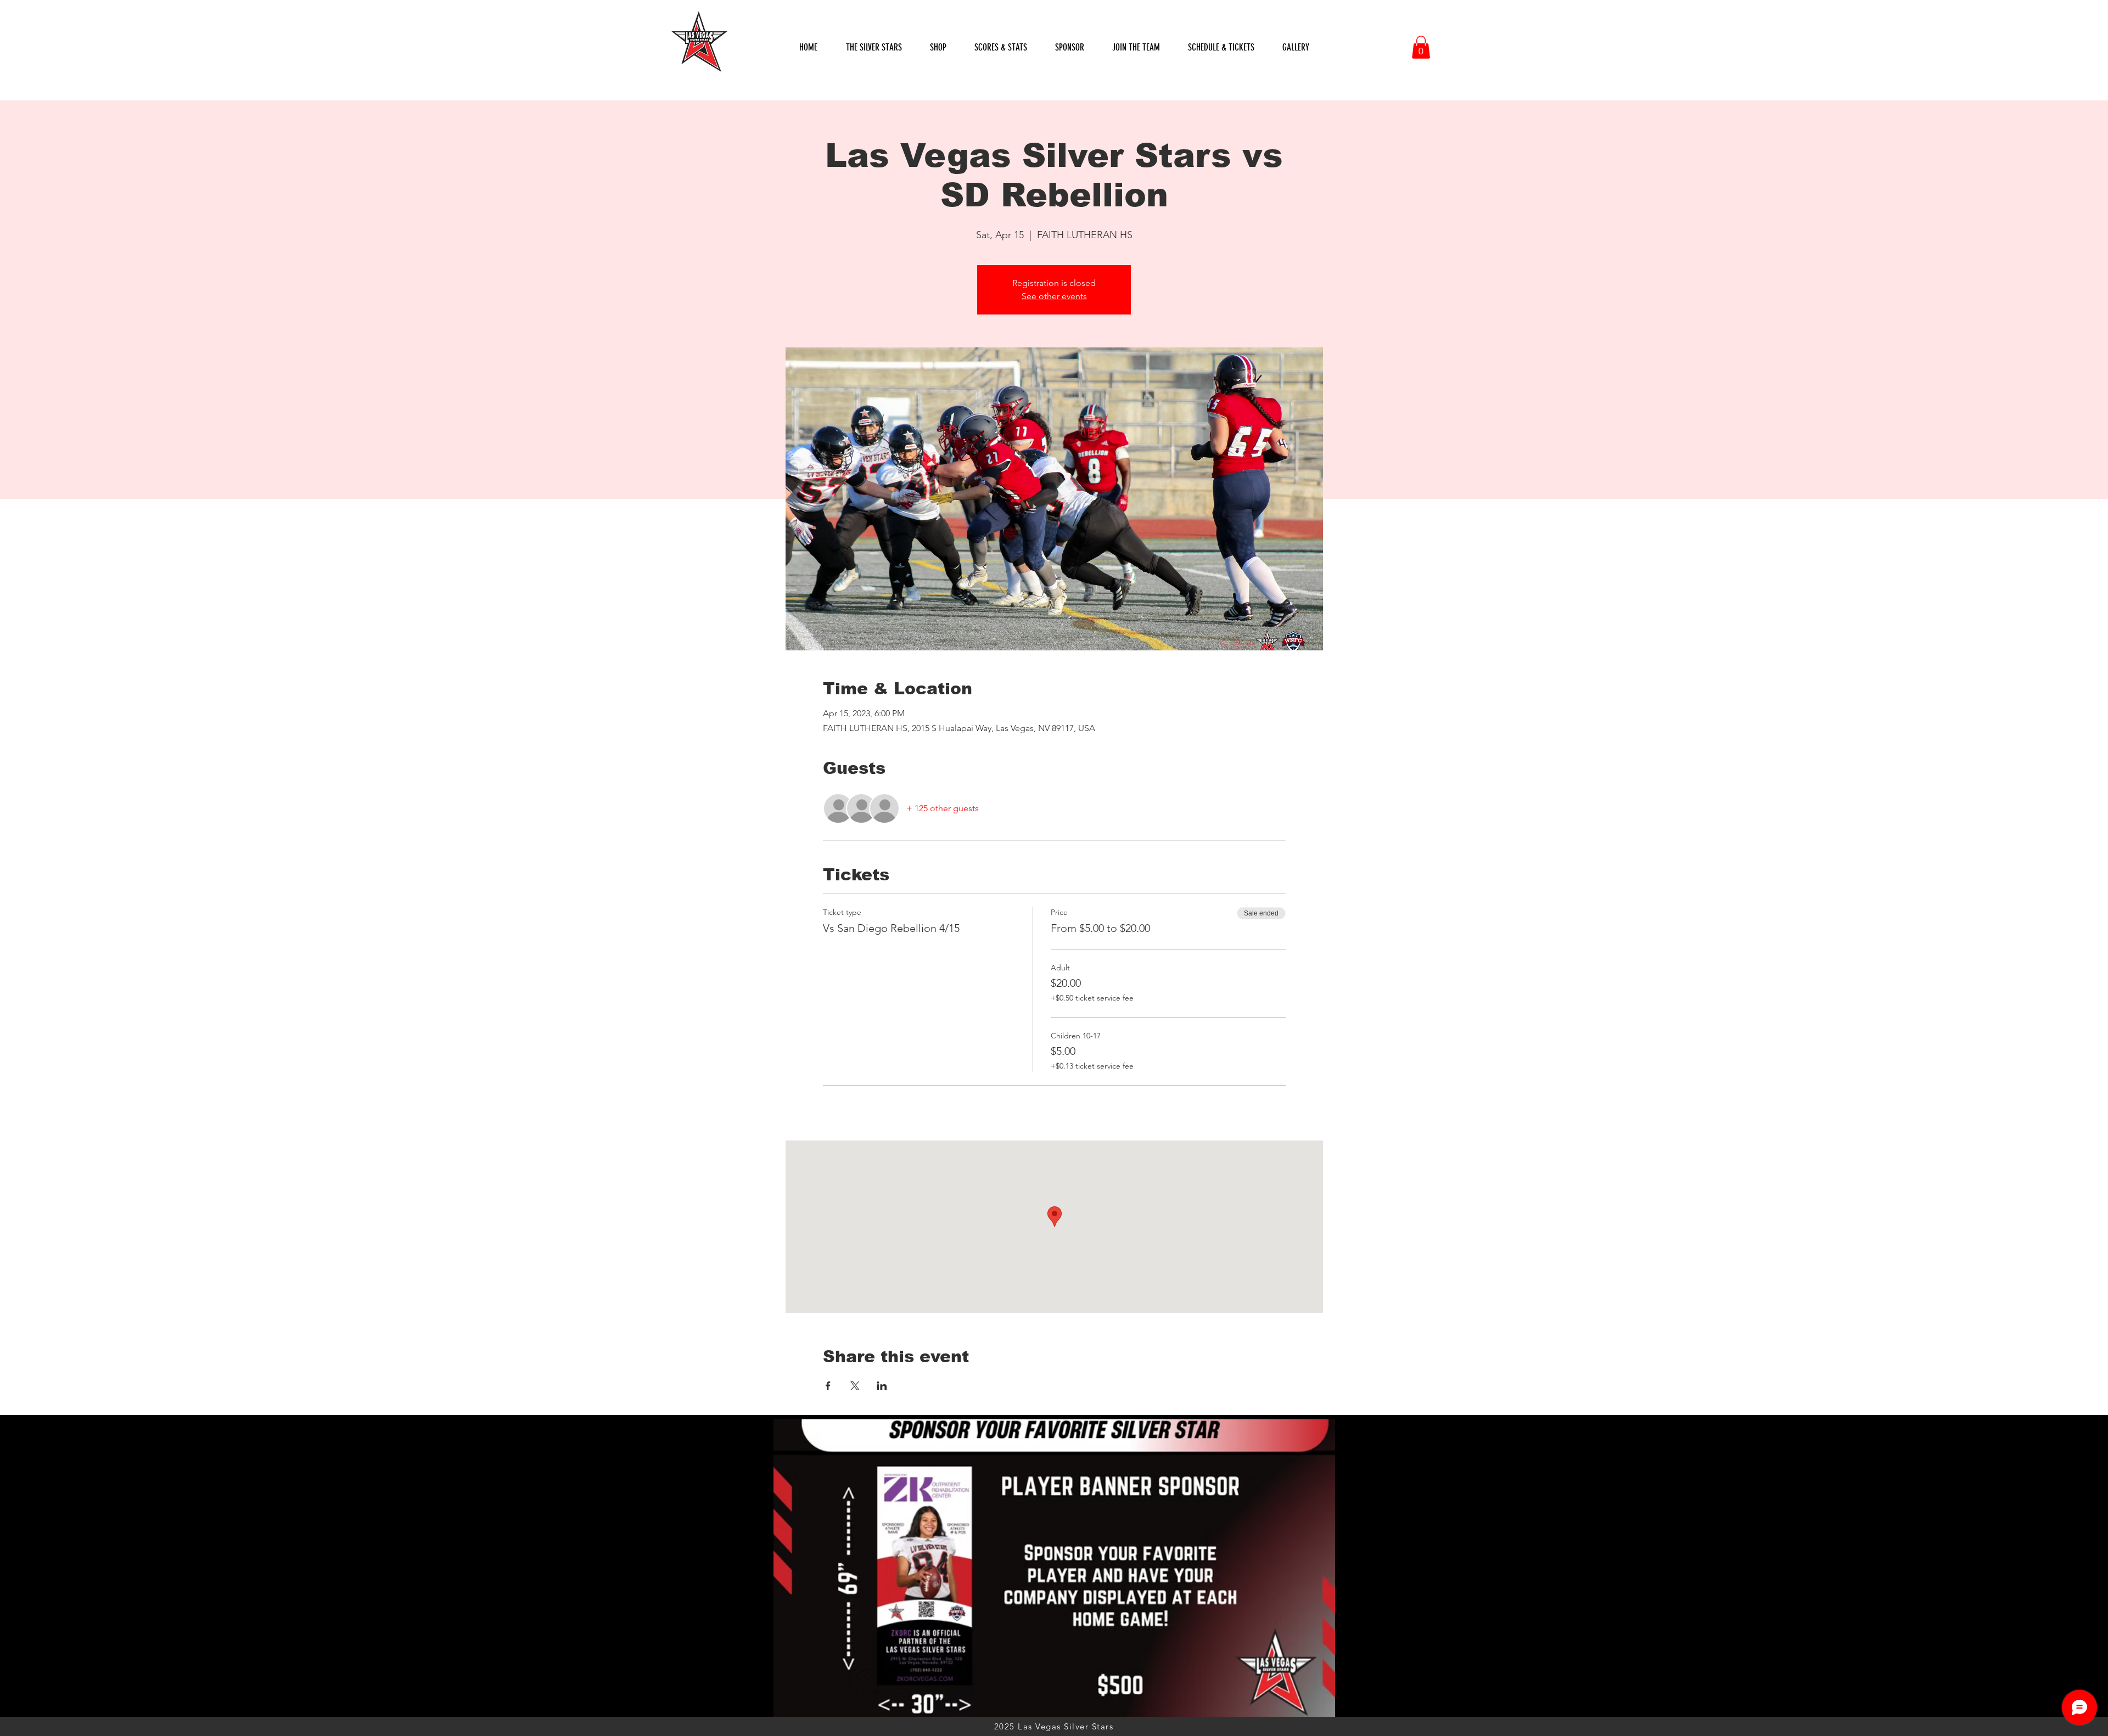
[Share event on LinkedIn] (882, 1386)
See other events (1054, 296)
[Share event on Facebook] (828, 1386)
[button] (1000, 47)
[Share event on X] (855, 1386)
